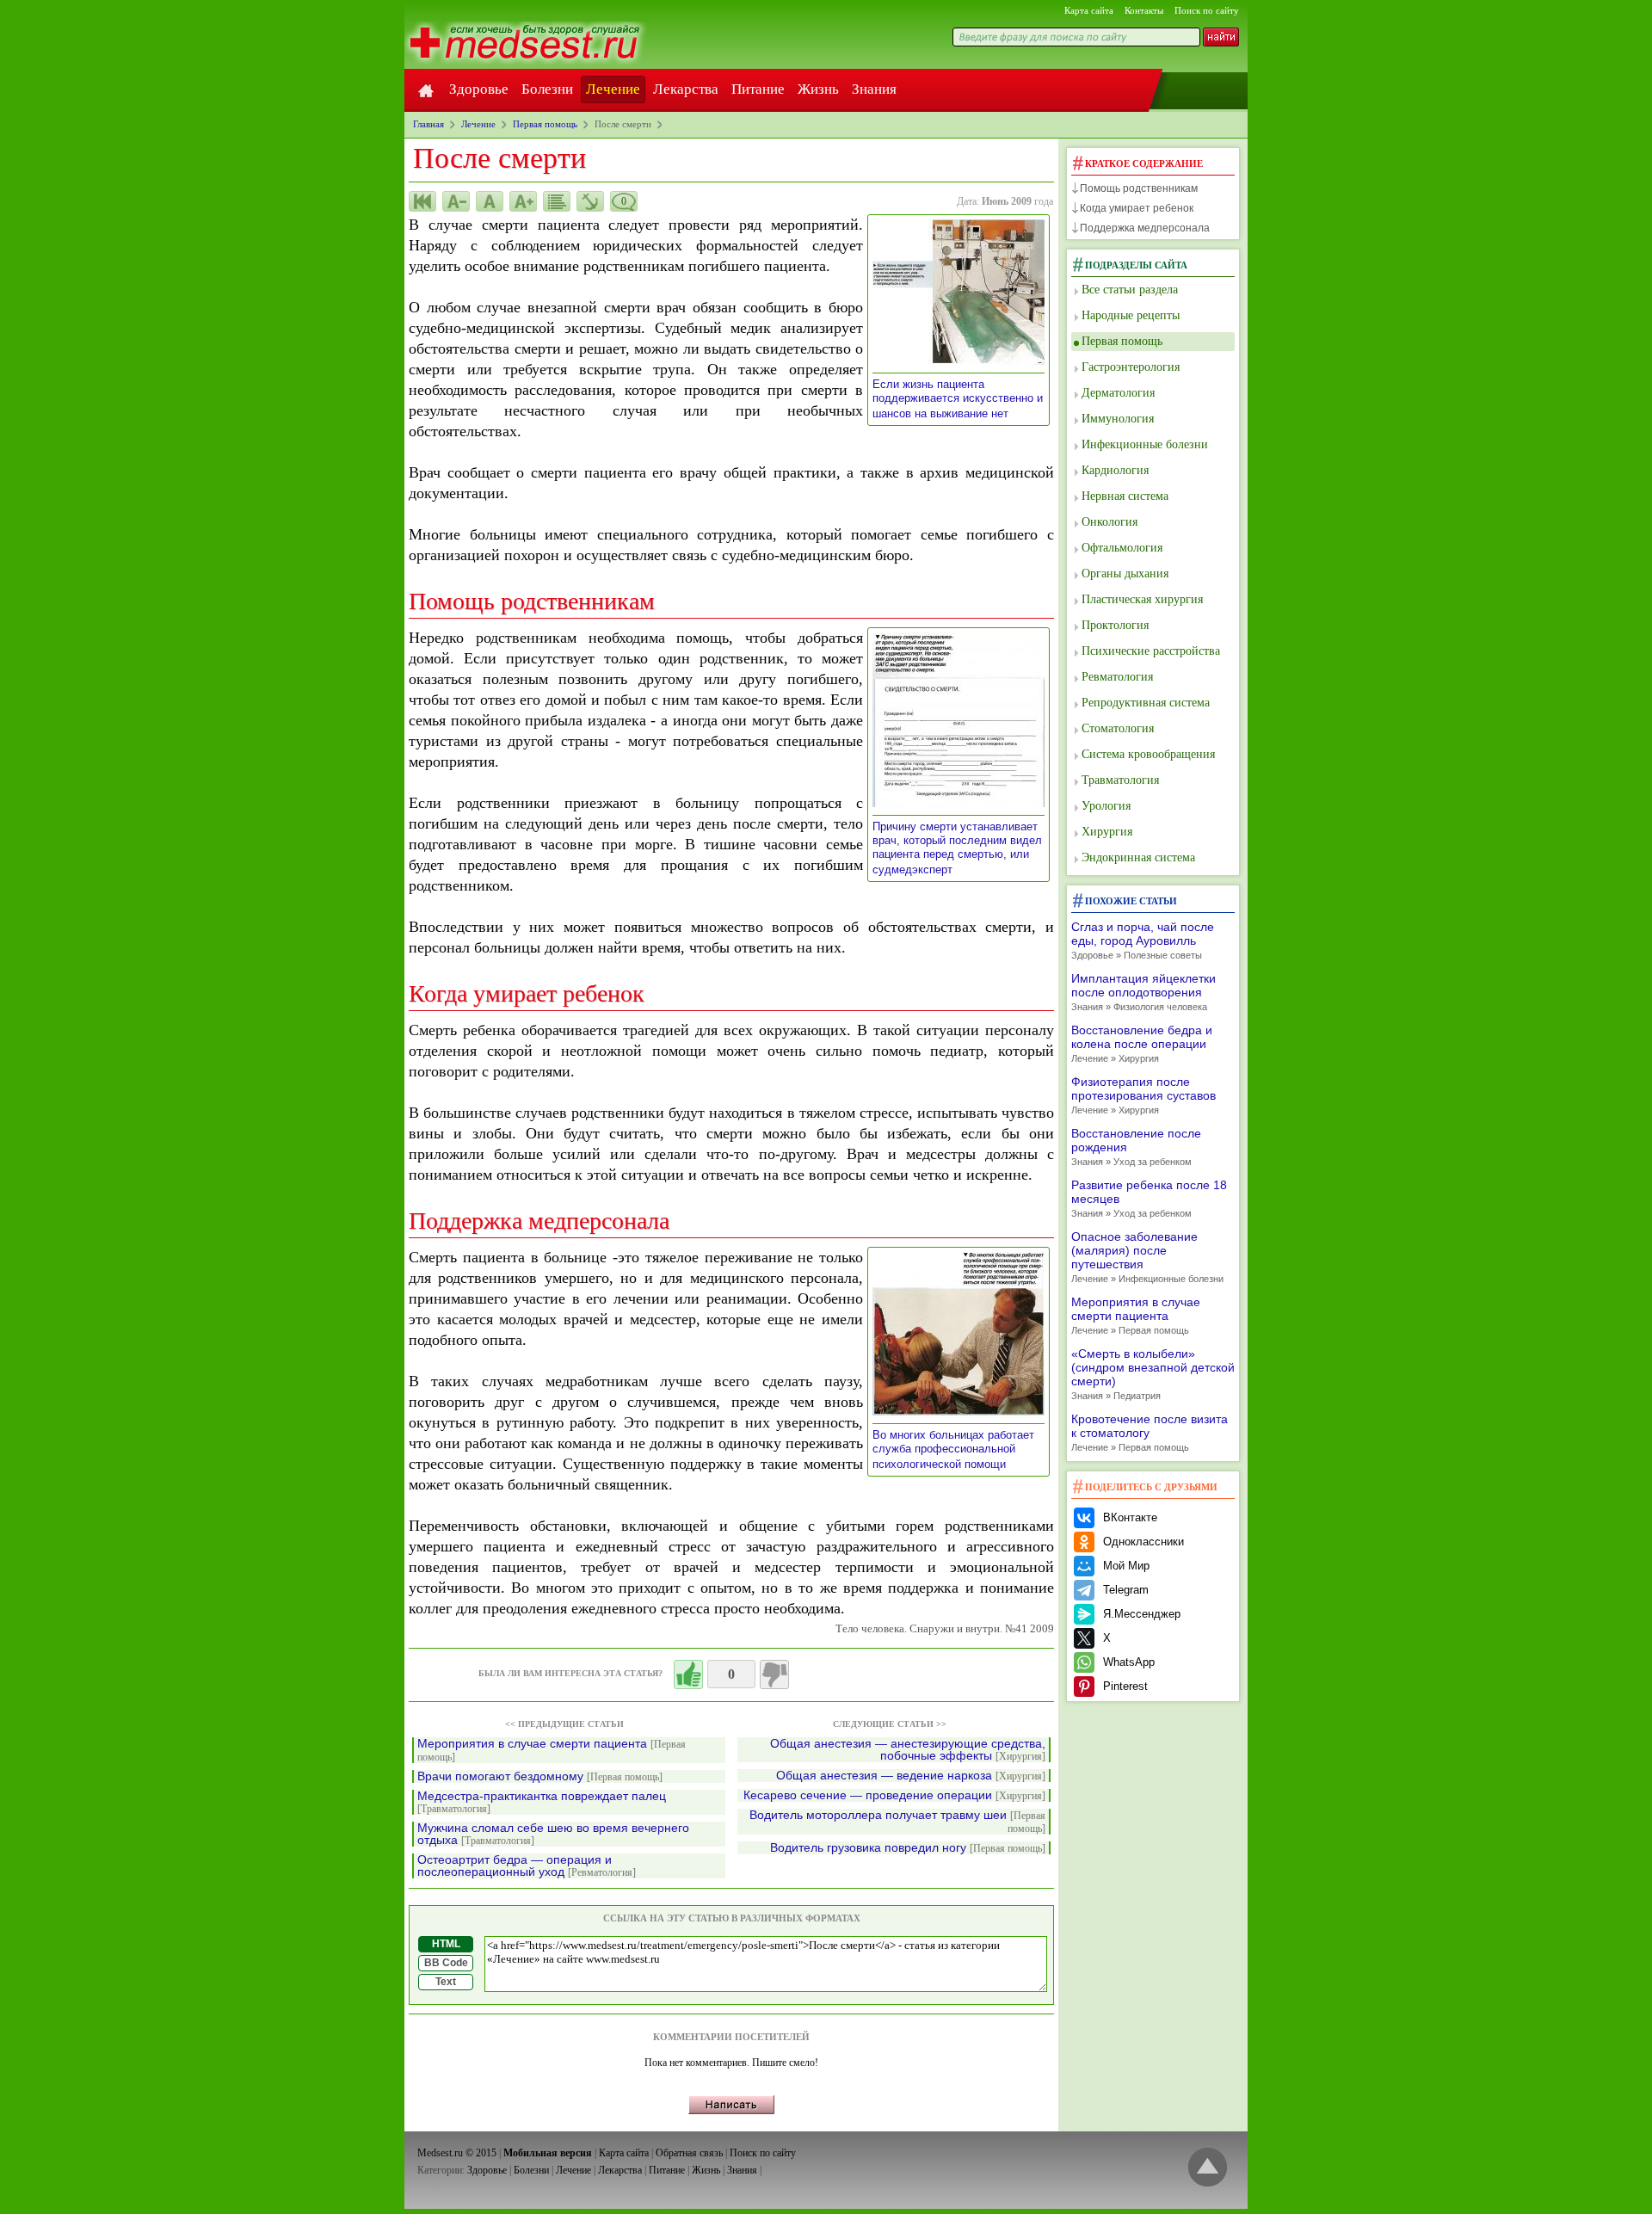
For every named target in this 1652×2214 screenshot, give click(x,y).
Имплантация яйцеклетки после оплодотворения (1143, 992)
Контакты (1144, 10)
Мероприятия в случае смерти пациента (552, 1750)
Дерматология (1118, 393)
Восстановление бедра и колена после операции (1142, 1043)
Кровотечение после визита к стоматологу (1150, 1432)
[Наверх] (1208, 2168)
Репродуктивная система (1146, 703)
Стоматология (1118, 728)
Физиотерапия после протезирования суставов (1143, 1095)
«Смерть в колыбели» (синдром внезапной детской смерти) (1153, 1374)
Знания (874, 89)
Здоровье (479, 89)
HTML (446, 1944)
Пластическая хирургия (1142, 599)
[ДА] (688, 1674)
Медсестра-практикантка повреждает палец (542, 1802)
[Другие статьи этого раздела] (557, 201)
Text (446, 1982)
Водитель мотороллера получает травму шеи (897, 1822)
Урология (1106, 806)
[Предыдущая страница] (422, 201)
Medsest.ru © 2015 (457, 2153)
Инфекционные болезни (1145, 444)
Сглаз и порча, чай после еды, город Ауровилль (1143, 940)
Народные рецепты (1131, 315)
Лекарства (686, 89)
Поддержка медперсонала (1145, 228)
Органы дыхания (1125, 574)
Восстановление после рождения (1136, 1147)
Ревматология (1117, 677)
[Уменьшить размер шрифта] (456, 201)
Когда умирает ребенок (1137, 208)
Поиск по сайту (1207, 10)
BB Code (446, 1963)
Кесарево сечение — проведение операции (894, 1795)
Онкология (1110, 522)
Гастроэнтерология (1131, 367)
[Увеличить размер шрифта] (523, 201)
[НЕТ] (774, 1674)
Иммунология (1118, 419)
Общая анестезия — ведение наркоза (911, 1776)
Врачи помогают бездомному (540, 1776)
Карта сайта (1089, 10)
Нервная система (1125, 496)
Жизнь (818, 89)
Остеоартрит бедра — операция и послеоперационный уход (527, 1866)
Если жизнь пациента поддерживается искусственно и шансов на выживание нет (958, 399)
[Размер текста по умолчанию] (490, 201)
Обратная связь (689, 2153)
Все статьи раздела (1130, 290)
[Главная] (426, 89)
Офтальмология (1122, 548)
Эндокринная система (1138, 857)
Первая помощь (1122, 341)
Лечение (613, 89)
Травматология (1120, 780)
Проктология (1115, 625)
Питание (758, 89)
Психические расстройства (1151, 651)
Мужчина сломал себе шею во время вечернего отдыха (553, 1834)
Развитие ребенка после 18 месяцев (1149, 1198)
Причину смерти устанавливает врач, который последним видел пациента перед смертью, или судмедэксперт (957, 848)
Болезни (547, 89)
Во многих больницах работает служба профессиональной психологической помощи (953, 1449)
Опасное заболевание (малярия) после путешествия (1147, 1257)
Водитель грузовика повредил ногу (908, 1848)
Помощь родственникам (1139, 188)
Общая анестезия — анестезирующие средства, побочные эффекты (908, 1750)
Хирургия (1107, 832)
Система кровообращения (1148, 754)
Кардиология (1115, 470)
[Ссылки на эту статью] (590, 201)
